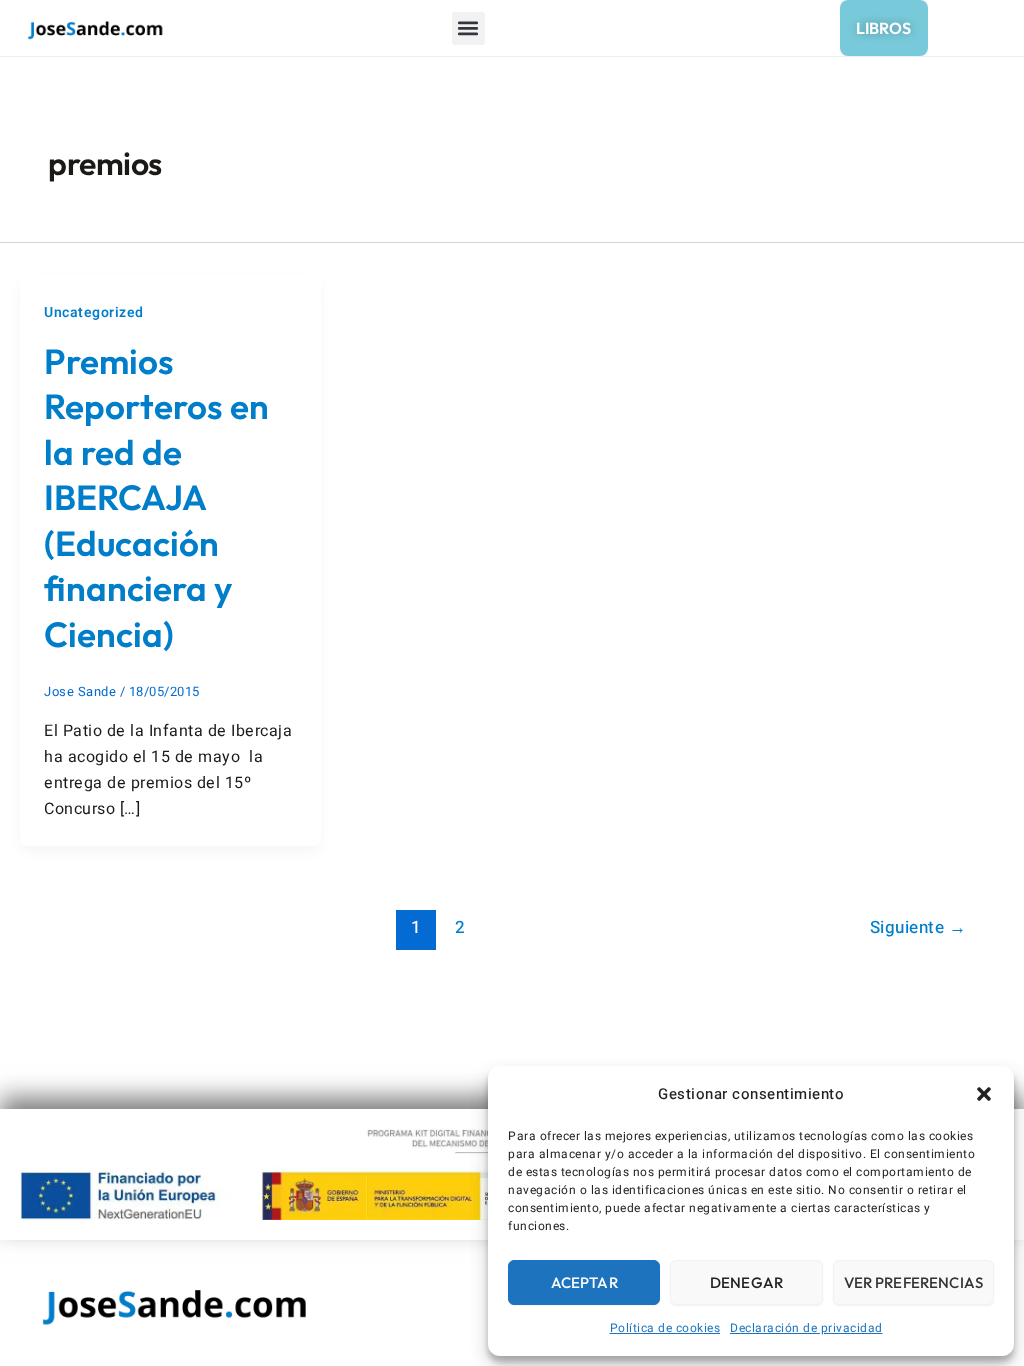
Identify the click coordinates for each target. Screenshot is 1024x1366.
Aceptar (584, 1282)
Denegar (746, 1282)
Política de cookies (665, 1328)
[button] (984, 1094)
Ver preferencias (913, 1282)
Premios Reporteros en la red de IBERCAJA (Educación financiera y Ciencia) (156, 497)
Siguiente (918, 927)
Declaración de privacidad (806, 1328)
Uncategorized (94, 312)
